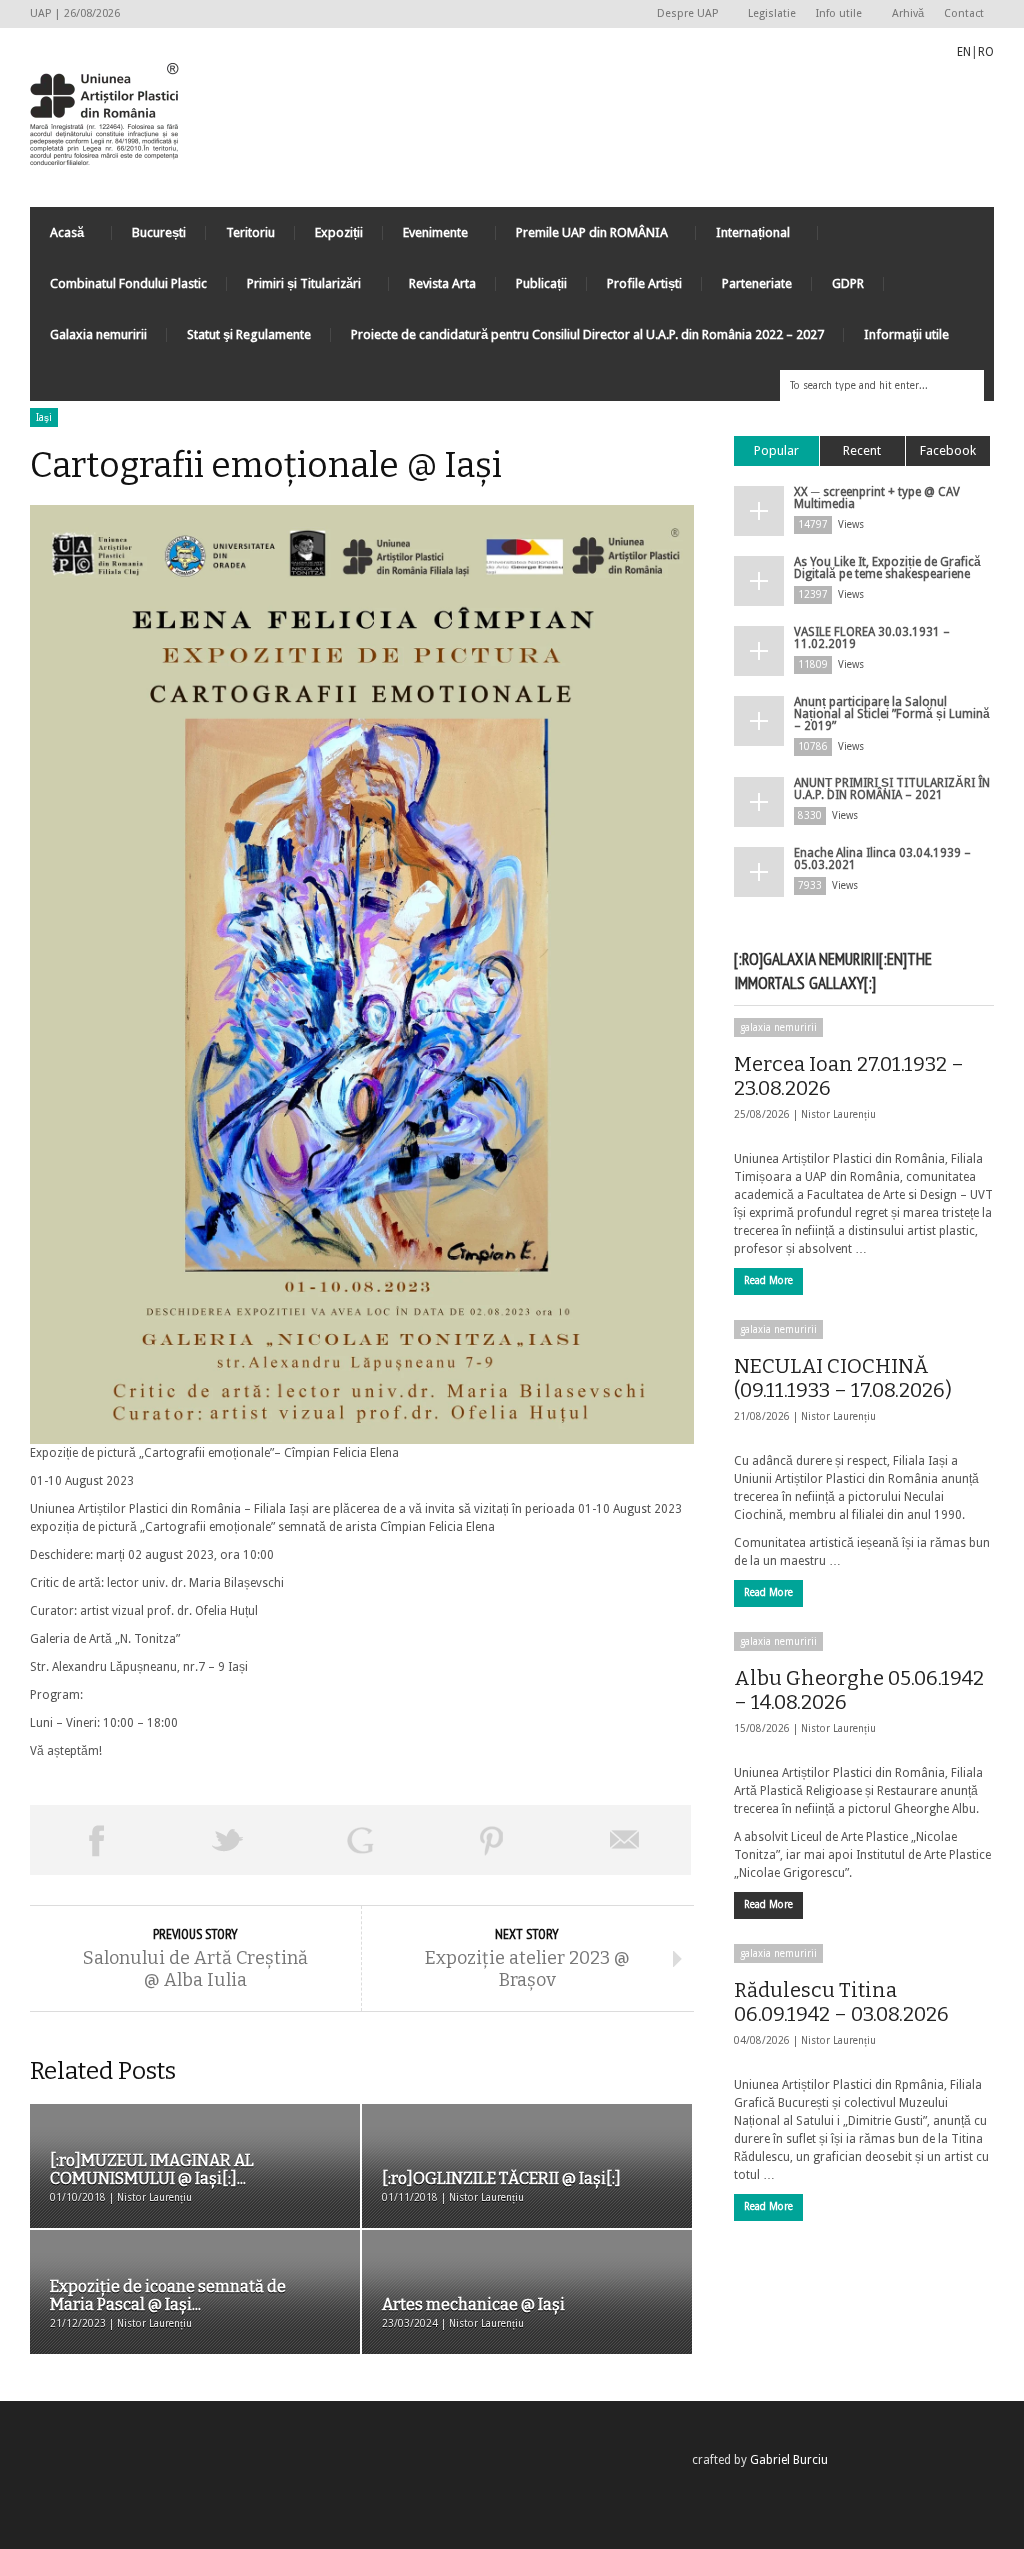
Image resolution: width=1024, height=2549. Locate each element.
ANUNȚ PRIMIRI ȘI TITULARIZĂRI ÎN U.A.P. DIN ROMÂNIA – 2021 (892, 789)
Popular (776, 450)
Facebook (948, 450)
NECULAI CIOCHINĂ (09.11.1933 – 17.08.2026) (843, 1378)
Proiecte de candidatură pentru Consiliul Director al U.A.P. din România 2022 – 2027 (587, 334)
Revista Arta (442, 283)
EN (964, 52)
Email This (625, 1840)
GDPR (848, 283)
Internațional (743, 237)
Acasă (57, 237)
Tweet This (228, 1840)
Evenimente (425, 237)
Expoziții (339, 232)
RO (986, 52)
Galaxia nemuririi (98, 334)
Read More (768, 1280)
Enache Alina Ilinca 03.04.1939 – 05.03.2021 (882, 859)
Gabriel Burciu (789, 2460)
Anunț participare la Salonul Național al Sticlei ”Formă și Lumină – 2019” (892, 714)
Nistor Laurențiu (838, 1114)
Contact (964, 13)
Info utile (834, 14)
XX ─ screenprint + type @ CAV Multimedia (877, 498)
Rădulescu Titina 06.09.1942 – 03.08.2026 (841, 2002)
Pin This (492, 1840)
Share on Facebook (96, 1840)
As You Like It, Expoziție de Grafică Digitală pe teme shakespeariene (887, 568)
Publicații (541, 283)
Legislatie (772, 13)
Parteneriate (757, 283)
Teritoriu (250, 232)
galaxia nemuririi (778, 1027)
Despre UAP (682, 14)
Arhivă (908, 13)
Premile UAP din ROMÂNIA (582, 237)
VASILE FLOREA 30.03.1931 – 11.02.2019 (872, 638)
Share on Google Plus (360, 1840)
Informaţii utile (906, 334)
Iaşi (44, 417)
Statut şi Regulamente (249, 334)
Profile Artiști (644, 283)
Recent (862, 450)
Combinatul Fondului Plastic (128, 283)
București (159, 232)
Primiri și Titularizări (294, 288)
